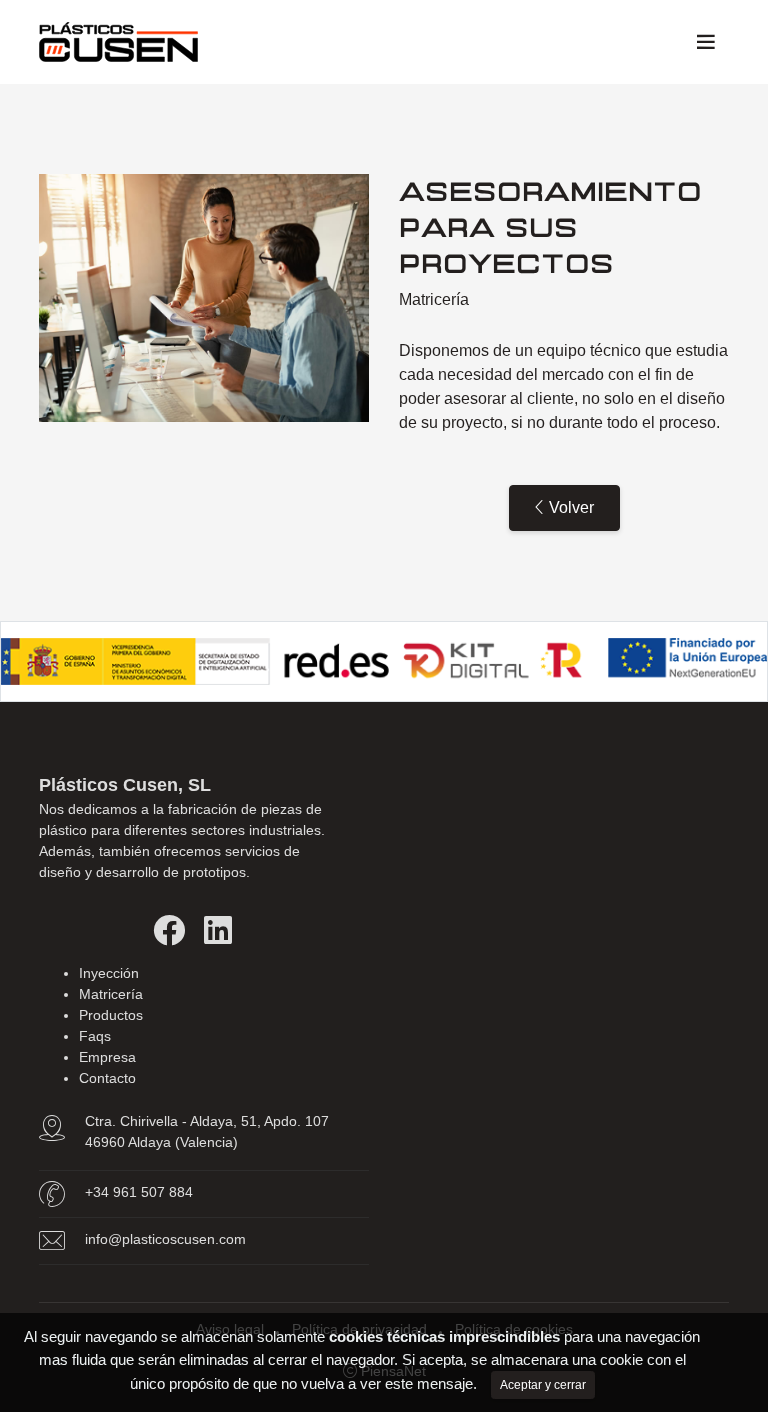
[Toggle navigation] (706, 42)
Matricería (111, 994)
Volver (569, 507)
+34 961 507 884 (139, 1192)
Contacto (107, 1078)
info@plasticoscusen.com (165, 1239)
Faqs (95, 1036)
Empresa (107, 1057)
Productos (111, 1015)
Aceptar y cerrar (543, 1385)
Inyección (109, 973)
